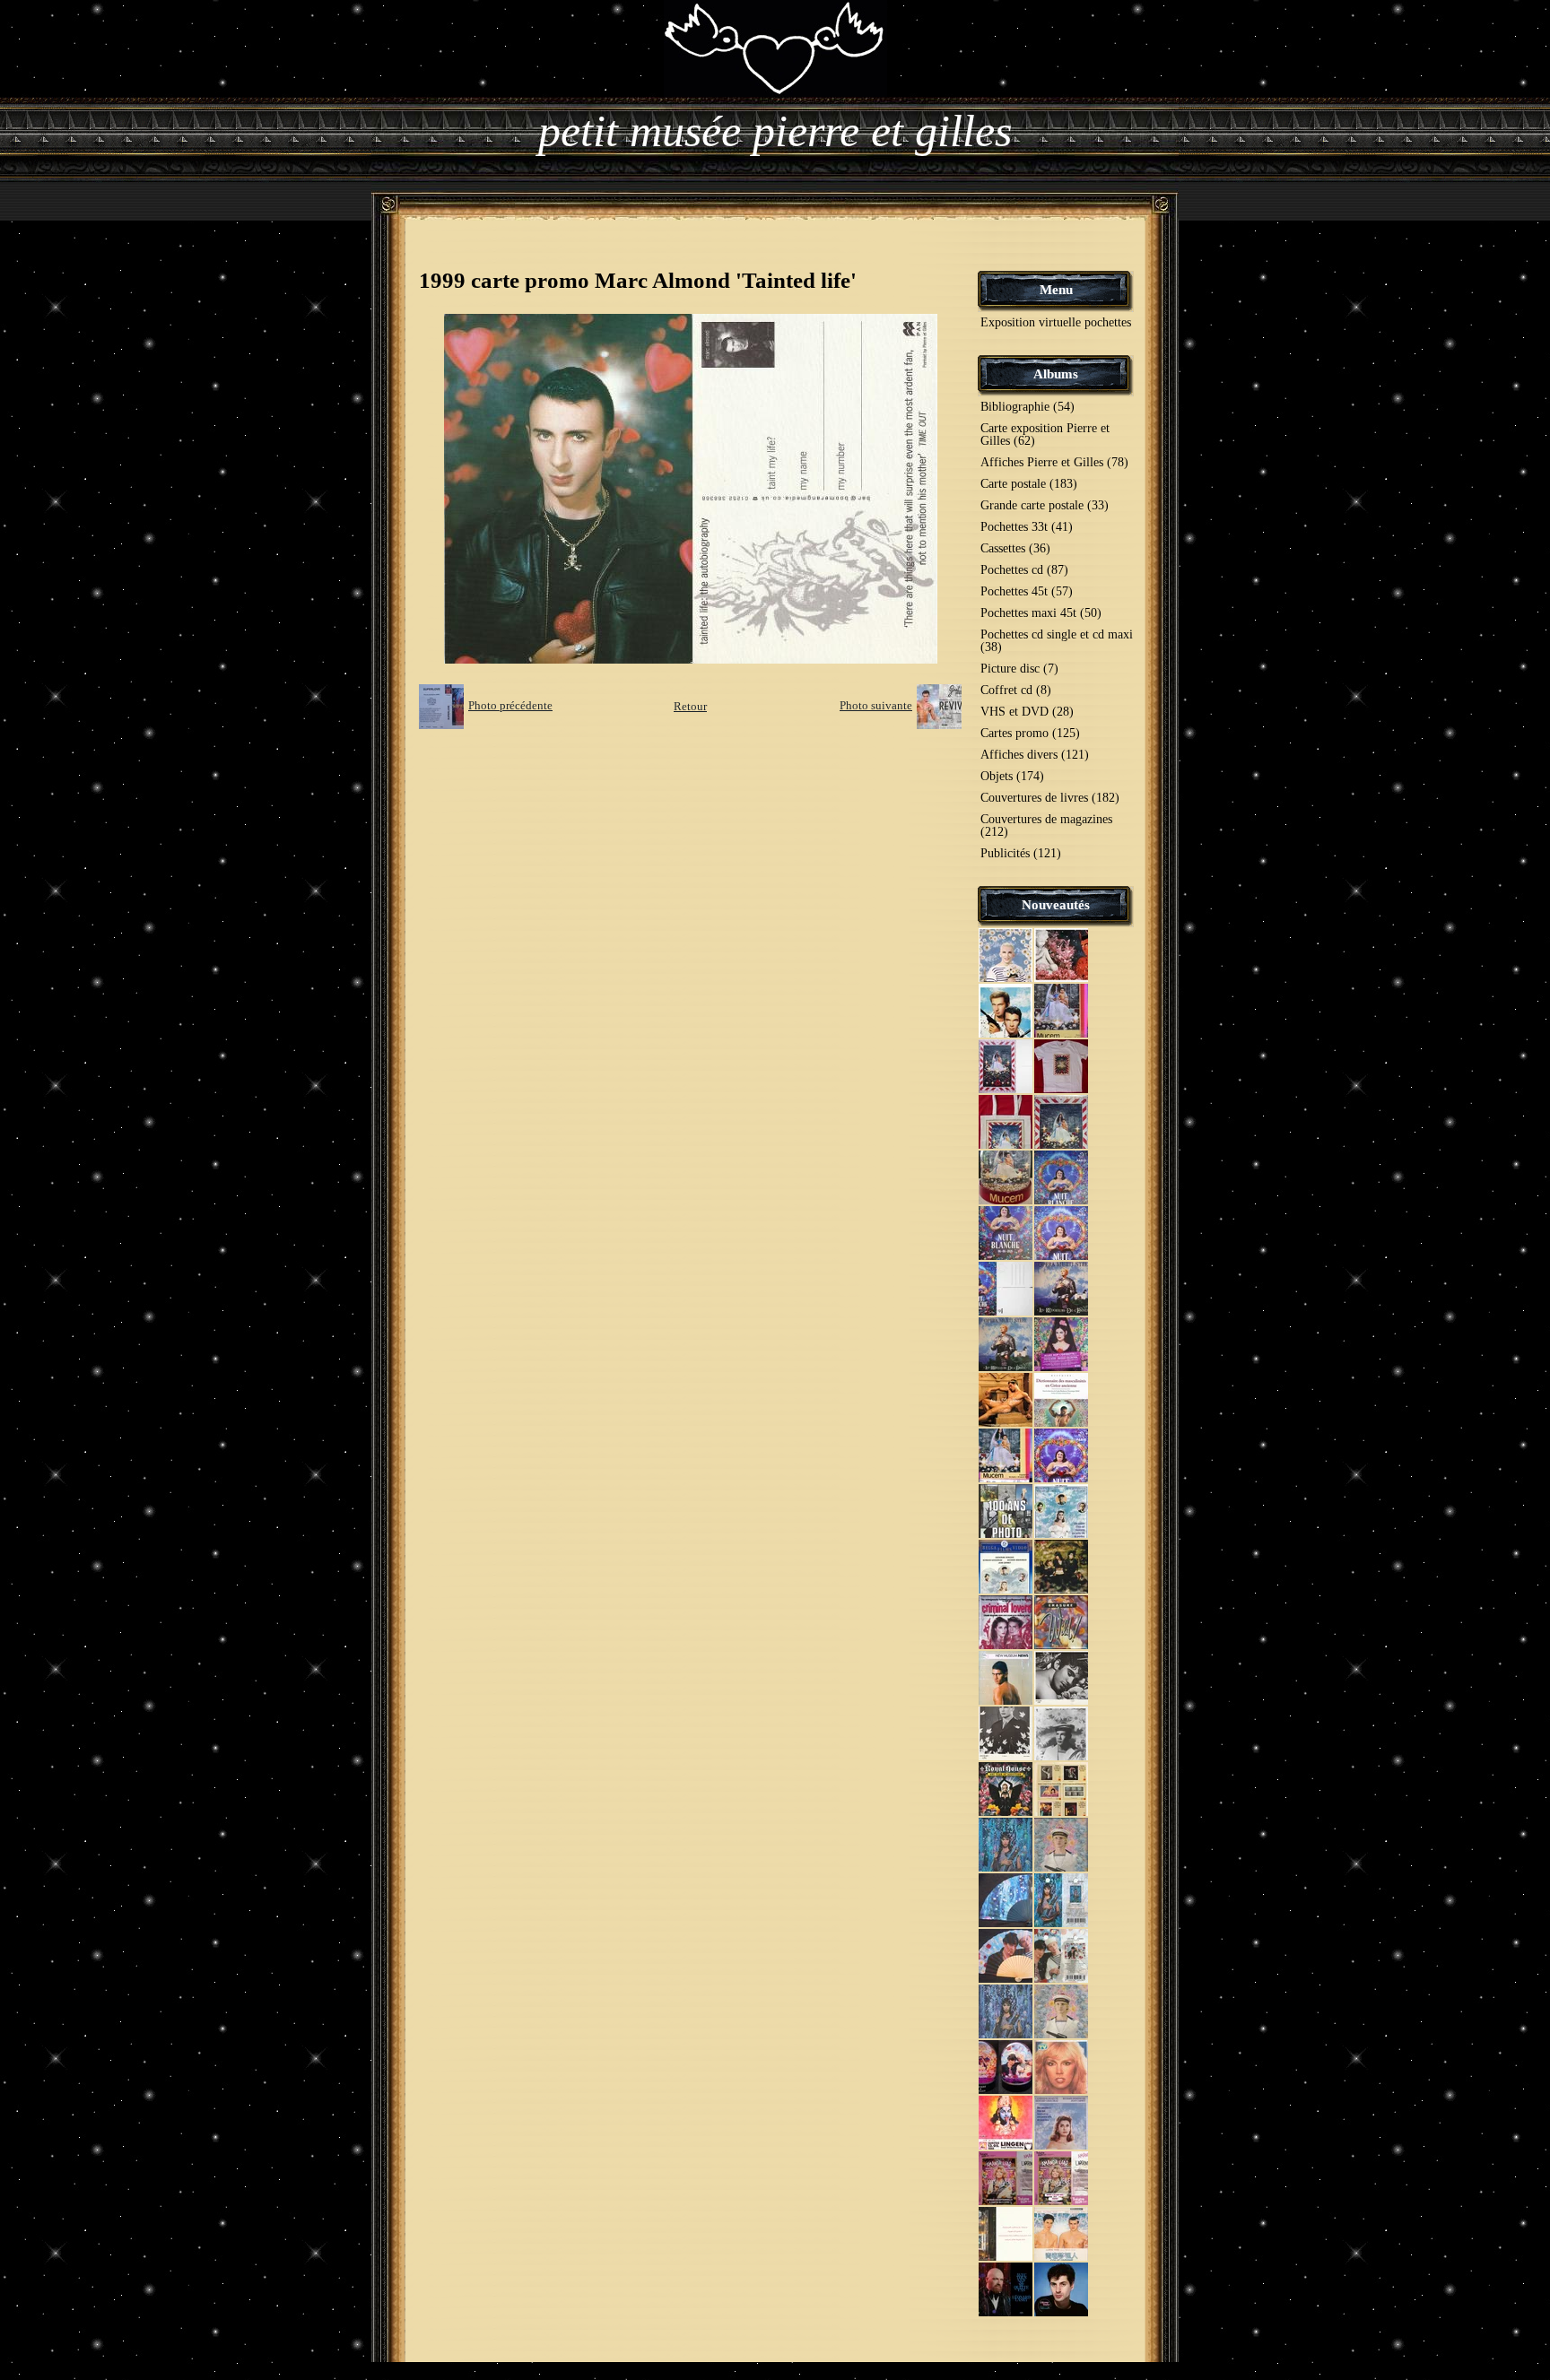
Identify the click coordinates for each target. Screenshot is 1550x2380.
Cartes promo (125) (1030, 733)
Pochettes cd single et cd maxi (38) (1057, 641)
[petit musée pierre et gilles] (775, 47)
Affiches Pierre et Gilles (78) (1054, 462)
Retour (690, 706)
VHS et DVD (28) (1027, 712)
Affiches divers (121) (1035, 755)
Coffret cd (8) (1016, 690)
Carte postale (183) (1029, 484)
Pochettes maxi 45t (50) (1041, 613)
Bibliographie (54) (1028, 407)
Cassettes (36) (1015, 548)
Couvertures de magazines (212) (1046, 825)
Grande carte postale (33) (1045, 505)
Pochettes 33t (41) (1027, 527)
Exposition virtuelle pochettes (1056, 322)
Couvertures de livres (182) (1050, 798)
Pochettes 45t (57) (1027, 591)
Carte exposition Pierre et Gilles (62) (1045, 434)
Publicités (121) (1021, 853)
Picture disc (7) (1019, 669)
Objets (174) (1012, 776)
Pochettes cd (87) (1024, 570)
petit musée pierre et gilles (775, 131)
